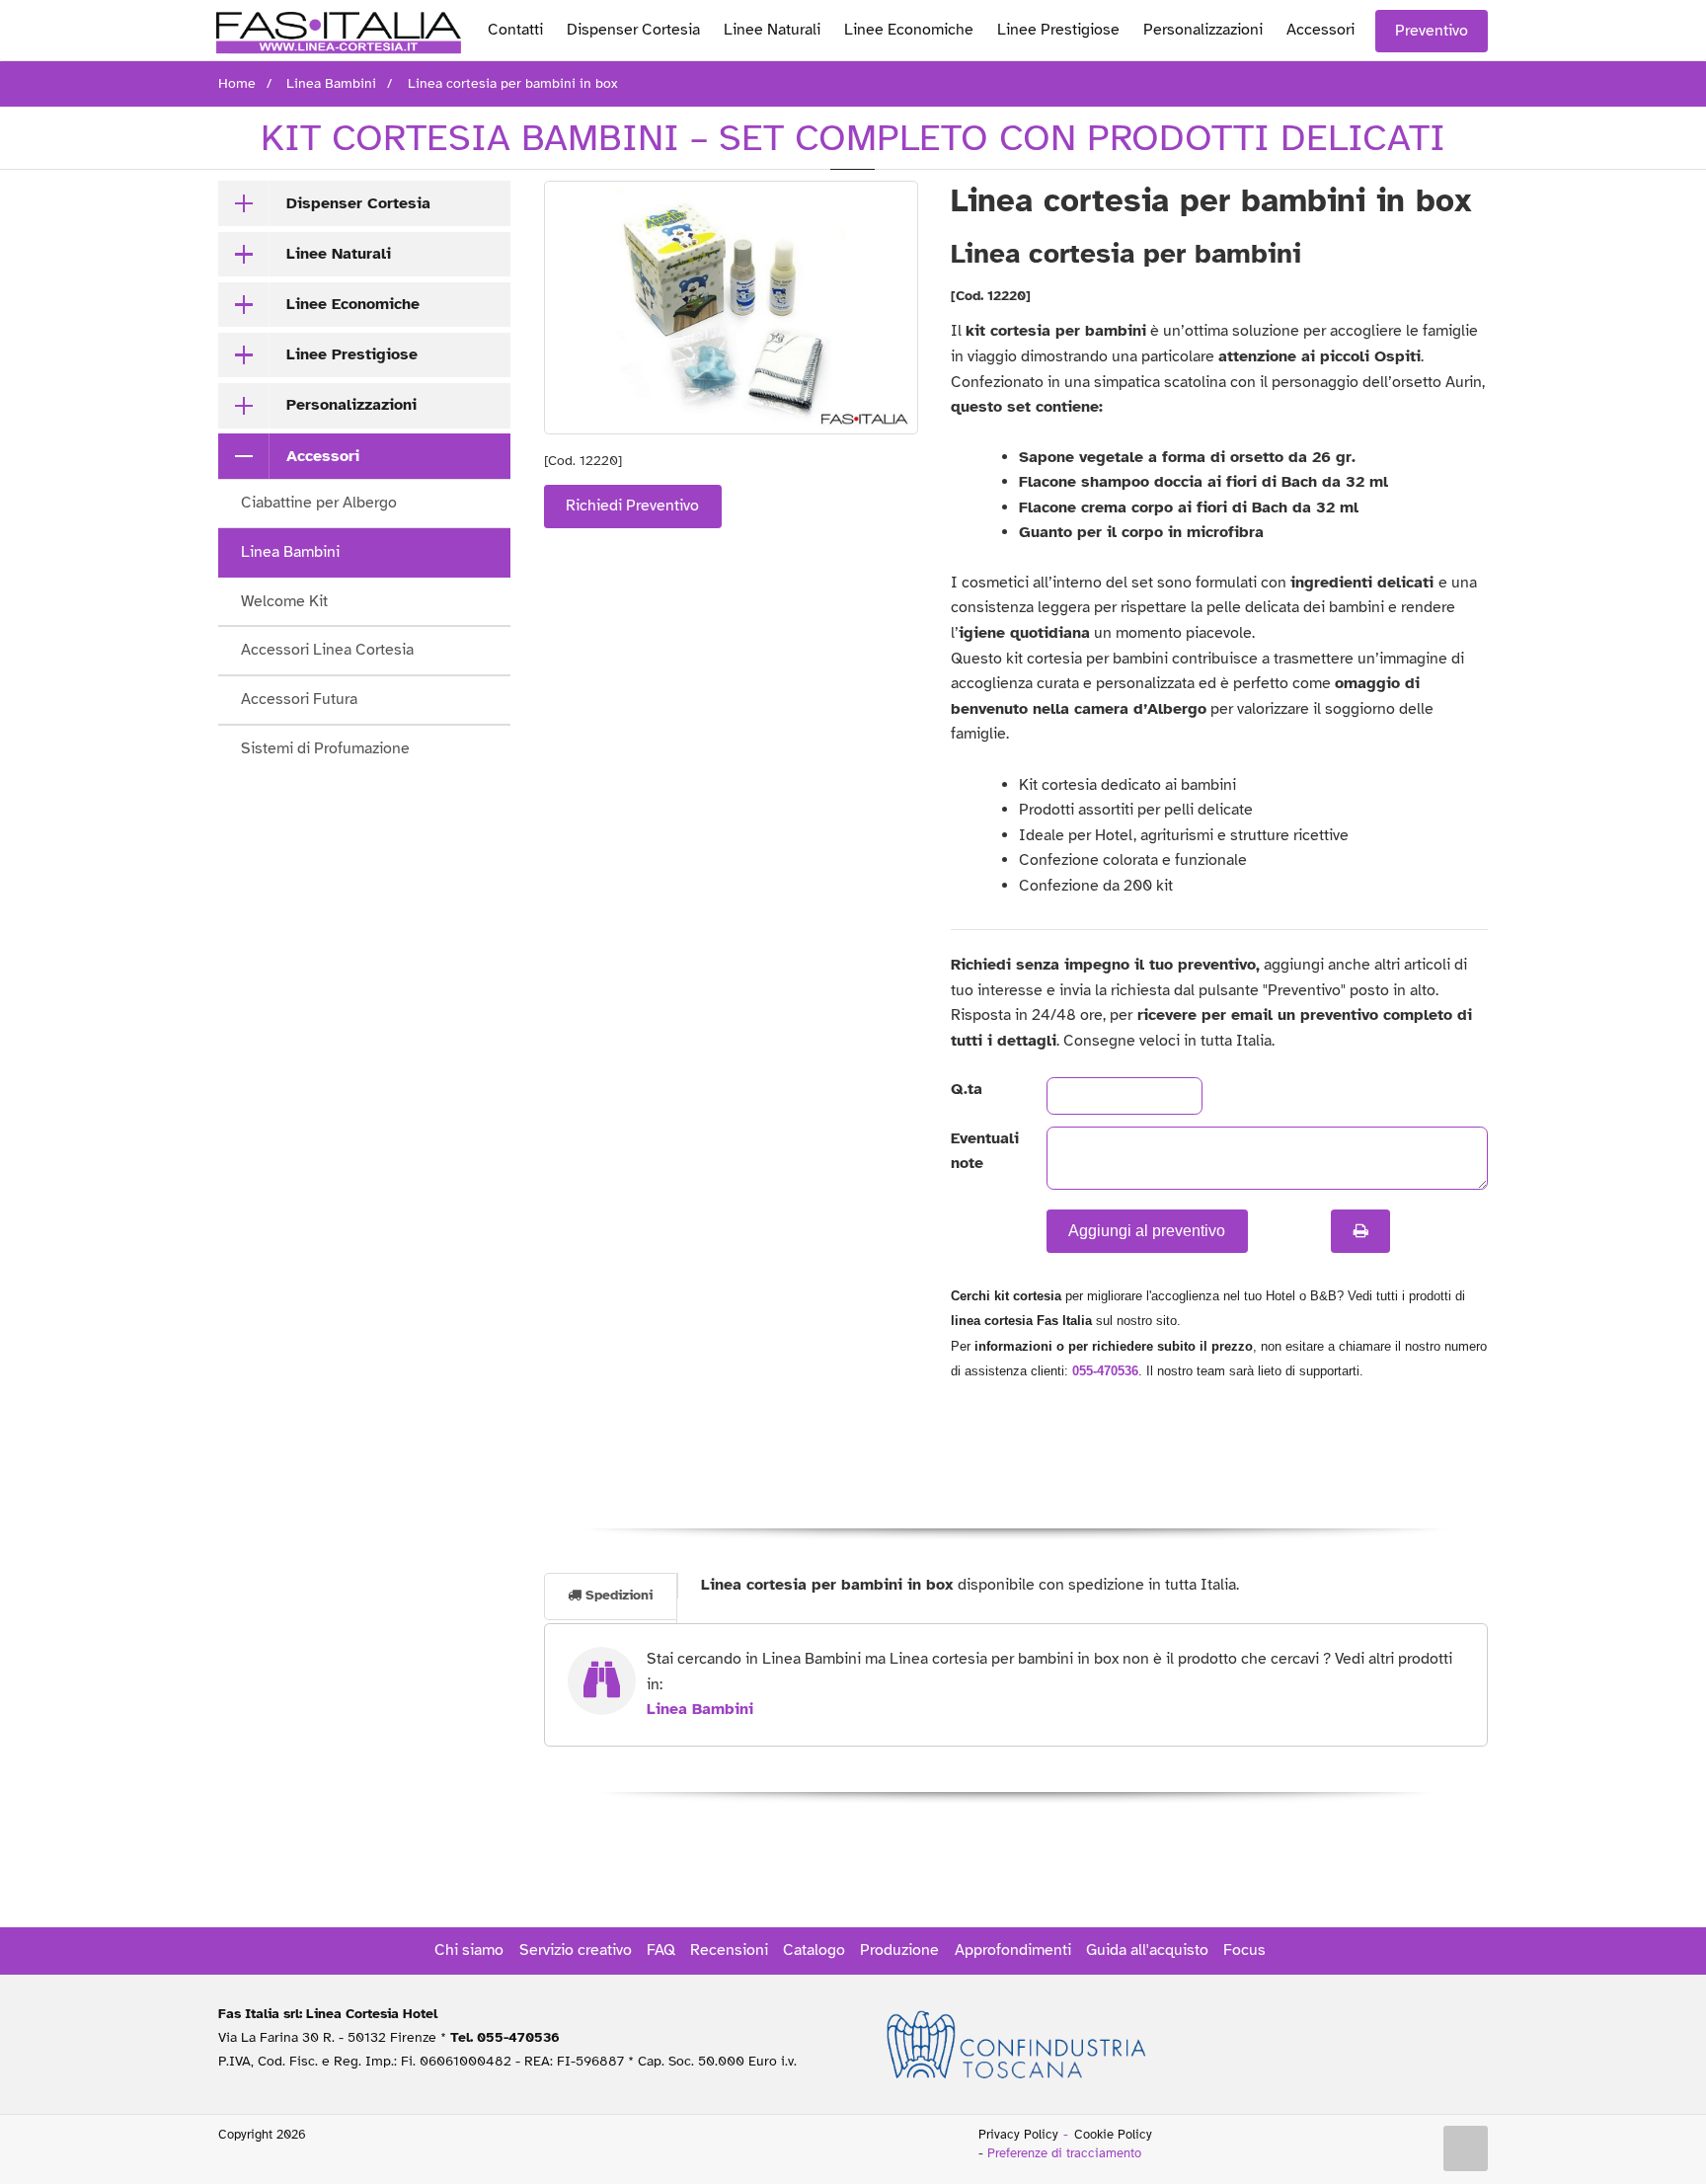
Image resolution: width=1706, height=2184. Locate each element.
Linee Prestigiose (1058, 30)
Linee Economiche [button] (353, 304)
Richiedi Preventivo (632, 506)
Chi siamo (469, 1950)
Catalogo (814, 1950)
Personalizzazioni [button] (351, 405)
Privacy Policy (1018, 2135)
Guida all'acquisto (1147, 1950)
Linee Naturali (772, 30)
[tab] (364, 203)
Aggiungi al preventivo (1147, 1231)
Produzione (899, 1950)
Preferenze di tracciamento (1064, 2153)
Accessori (1320, 30)
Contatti (515, 30)
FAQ (661, 1950)
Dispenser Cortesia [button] (358, 203)
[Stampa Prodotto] (1360, 1231)
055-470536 (1105, 1371)
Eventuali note (982, 1151)
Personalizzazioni (1203, 30)
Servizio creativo (576, 1950)
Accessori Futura (299, 699)
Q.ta (967, 1089)
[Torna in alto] (1466, 2148)
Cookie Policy (1113, 2135)
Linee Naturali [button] (339, 254)
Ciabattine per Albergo (319, 503)
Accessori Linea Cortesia (327, 650)
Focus (1244, 1950)
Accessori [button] (323, 456)
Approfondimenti (1013, 1950)
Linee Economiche (909, 30)
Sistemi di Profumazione (325, 748)
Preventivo (1432, 31)
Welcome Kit (284, 601)
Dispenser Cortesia (633, 30)
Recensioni (729, 1950)
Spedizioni (617, 1595)
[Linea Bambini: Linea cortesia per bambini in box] (731, 307)
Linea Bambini (290, 552)
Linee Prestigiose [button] (352, 354)
